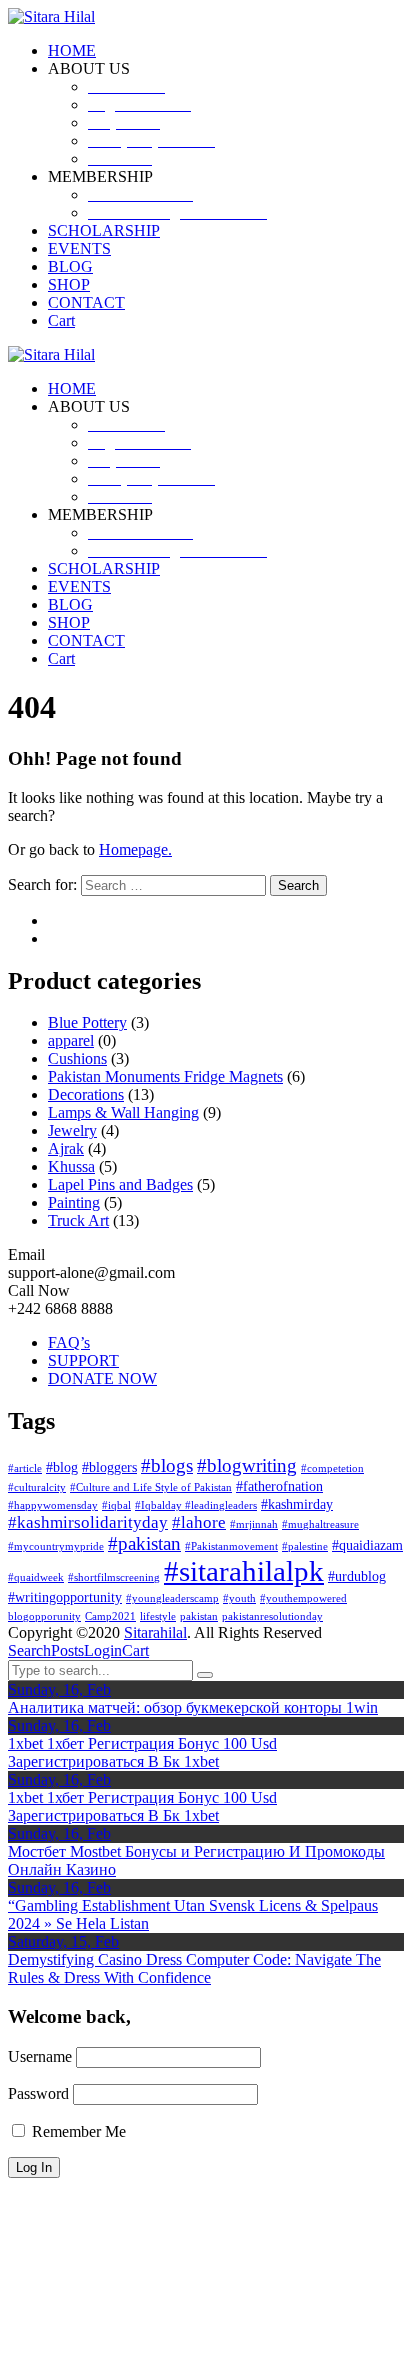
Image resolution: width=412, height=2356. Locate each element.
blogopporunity (44, 1616)
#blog (62, 1467)
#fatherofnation (279, 1486)
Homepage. (135, 849)
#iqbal (116, 1505)
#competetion (332, 1468)
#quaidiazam (367, 1545)
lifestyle (158, 1616)
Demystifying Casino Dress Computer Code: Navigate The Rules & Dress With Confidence (194, 1968)
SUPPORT (83, 1360)
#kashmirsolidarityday (88, 1522)
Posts (67, 1650)
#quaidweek (36, 1577)
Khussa (71, 1166)
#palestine (305, 1546)
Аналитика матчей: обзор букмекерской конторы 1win (193, 1707)
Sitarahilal (155, 1632)
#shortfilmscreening (114, 1577)
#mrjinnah (254, 1524)
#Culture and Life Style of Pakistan (151, 1487)
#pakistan (144, 1543)
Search (29, 1650)
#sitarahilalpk (244, 1571)
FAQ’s (69, 1342)
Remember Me (77, 2131)
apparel (71, 1040)
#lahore (199, 1522)
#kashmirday (297, 1504)
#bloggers (109, 1467)
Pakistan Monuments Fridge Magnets (165, 1076)
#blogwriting (247, 1465)
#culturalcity (37, 1487)
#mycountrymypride (56, 1546)
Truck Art (78, 1220)
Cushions (77, 1058)
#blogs (167, 1465)
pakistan (199, 1616)
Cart (135, 1650)
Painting (74, 1202)
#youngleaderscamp (172, 1598)
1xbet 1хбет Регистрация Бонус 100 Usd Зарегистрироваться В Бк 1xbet (142, 1752)
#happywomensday (53, 1505)
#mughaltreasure (320, 1524)
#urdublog (357, 1576)
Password (38, 2093)
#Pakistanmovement (231, 1546)
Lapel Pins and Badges (120, 1184)
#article (25, 1468)
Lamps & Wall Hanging (123, 1112)
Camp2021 (110, 1616)
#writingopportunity (65, 1597)
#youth (239, 1598)
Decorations (86, 1094)
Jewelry (72, 1130)
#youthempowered (303, 1598)
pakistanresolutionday (272, 1616)
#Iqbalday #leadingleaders (196, 1505)
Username (40, 2056)
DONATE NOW (102, 1378)
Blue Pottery (87, 1022)
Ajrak (66, 1148)
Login (103, 1650)
